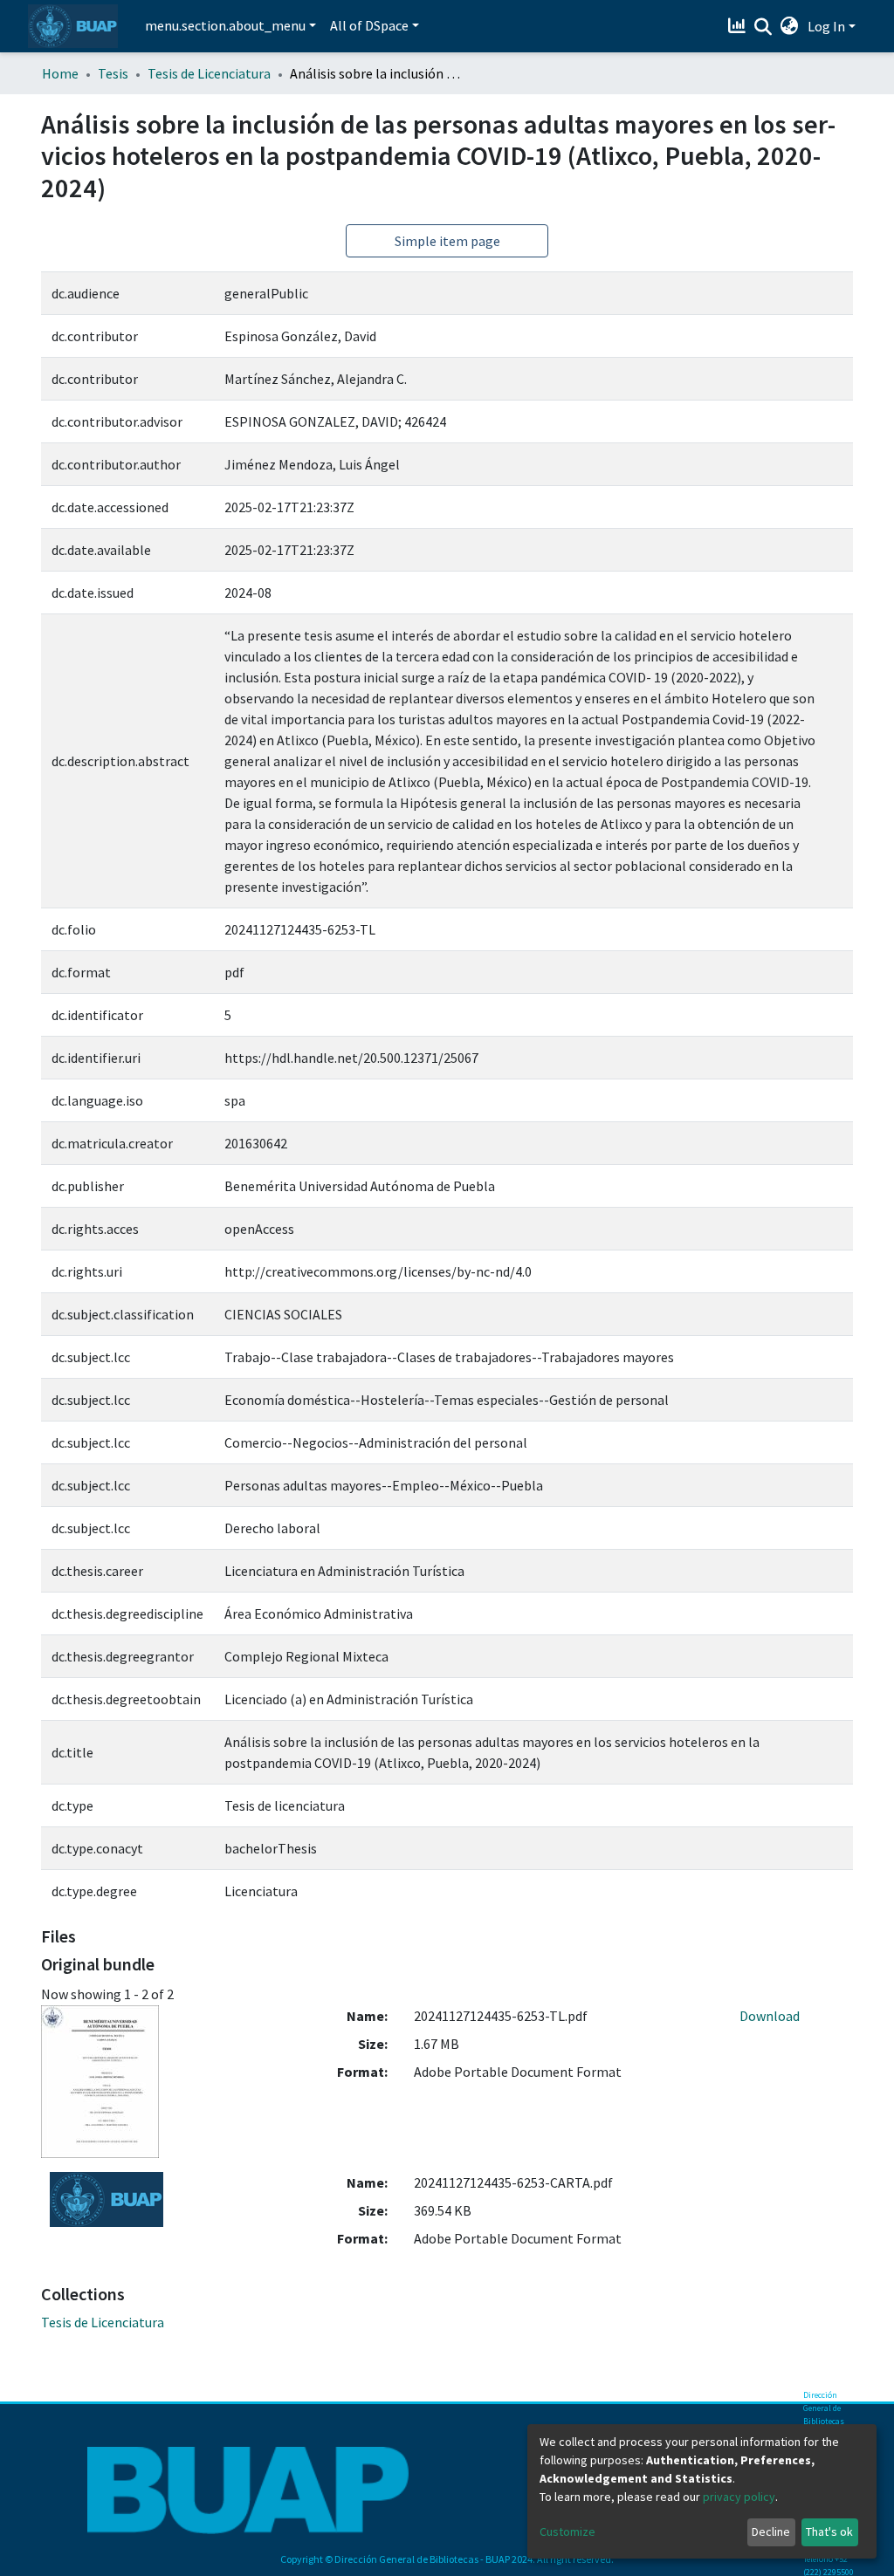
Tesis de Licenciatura (209, 73)
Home (60, 73)
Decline (771, 2531)
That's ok (829, 2531)
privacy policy (739, 2497)
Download (770, 2016)
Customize (567, 2531)
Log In (826, 26)
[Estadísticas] (739, 26)
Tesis (113, 73)
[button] (790, 26)
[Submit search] (763, 27)
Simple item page (447, 241)
